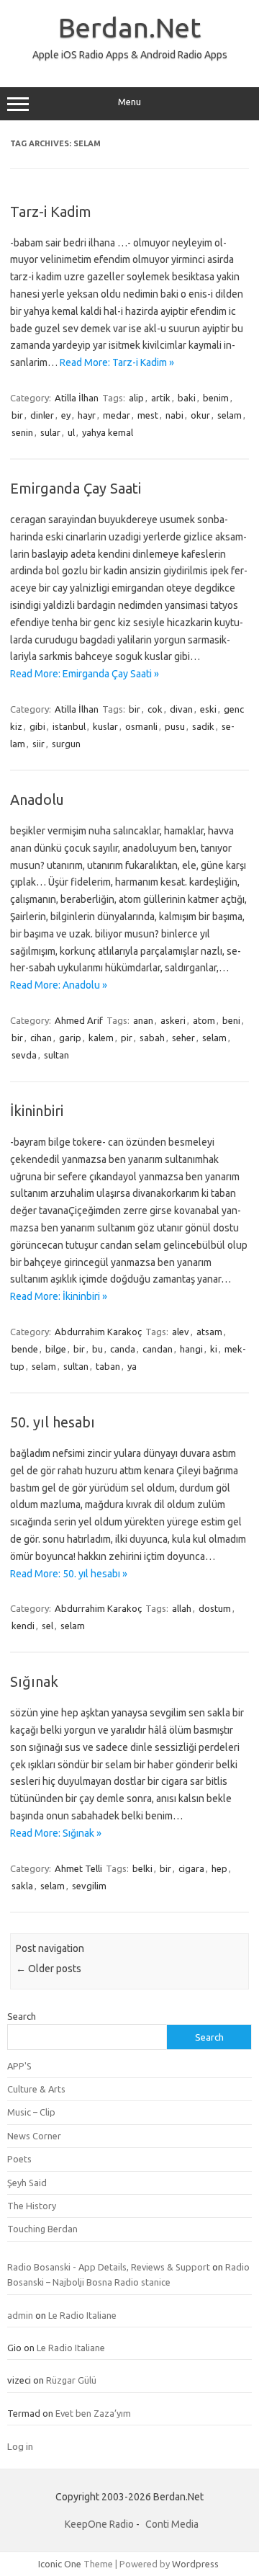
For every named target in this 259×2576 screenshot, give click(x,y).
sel (47, 1626)
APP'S (19, 2066)
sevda (24, 1055)
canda (123, 1349)
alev (181, 1332)
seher (183, 1038)
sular (50, 432)
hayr (87, 415)
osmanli (141, 726)
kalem (101, 1038)
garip (70, 1038)
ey (66, 415)
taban (108, 1366)
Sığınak (34, 1681)
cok (155, 709)
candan (158, 1349)
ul (71, 432)
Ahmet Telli (78, 1868)
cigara (191, 1868)
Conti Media (172, 2524)
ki (214, 1349)
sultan (56, 1055)
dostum (215, 1608)
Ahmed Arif (79, 1020)
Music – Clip (31, 2112)
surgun (66, 744)
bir (17, 415)
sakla (22, 1886)
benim (216, 398)
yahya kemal (108, 432)
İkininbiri (37, 1111)
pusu (175, 726)
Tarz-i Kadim (51, 211)
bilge (56, 1349)
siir (38, 744)
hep (219, 1868)
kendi (23, 1626)
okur (200, 415)
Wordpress (195, 2564)
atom (204, 1020)
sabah (152, 1038)
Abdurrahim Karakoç (98, 1332)
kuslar (105, 726)
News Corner (34, 2136)
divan (181, 709)
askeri (173, 1020)
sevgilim (89, 1886)
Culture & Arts (36, 2089)
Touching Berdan (42, 2229)
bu (97, 1349)
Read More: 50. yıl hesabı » (69, 1574)
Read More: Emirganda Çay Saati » (85, 674)
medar (117, 415)
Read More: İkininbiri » (59, 1296)
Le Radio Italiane (82, 2315)
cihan (41, 1038)
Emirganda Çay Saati (76, 488)
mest (148, 415)
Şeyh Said (27, 2183)
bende (25, 1349)
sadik (203, 726)
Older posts (49, 1969)
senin (22, 432)
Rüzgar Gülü (71, 2380)
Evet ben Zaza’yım (93, 2413)
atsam (209, 1332)
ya (132, 1366)
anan (143, 1020)
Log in (20, 2446)
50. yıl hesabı (53, 1422)
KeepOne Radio (99, 2524)
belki (142, 1868)
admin (20, 2315)
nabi (174, 415)
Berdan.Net (129, 27)
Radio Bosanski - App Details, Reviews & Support (109, 2267)
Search (22, 2016)
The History (32, 2206)
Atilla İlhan (77, 398)
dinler (42, 415)
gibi (37, 726)
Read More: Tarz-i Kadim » (117, 362)
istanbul (69, 726)
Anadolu (37, 799)
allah (182, 1608)
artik (161, 398)
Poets (19, 2159)
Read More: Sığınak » (56, 1833)
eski (208, 709)
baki (187, 398)
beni (231, 1020)
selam (230, 415)
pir (127, 1038)
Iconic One (60, 2564)
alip (136, 398)
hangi (191, 1349)
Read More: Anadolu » (59, 985)
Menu (129, 102)
